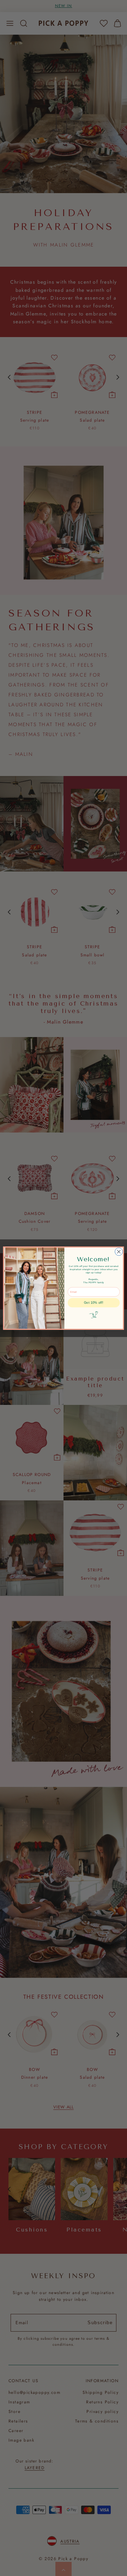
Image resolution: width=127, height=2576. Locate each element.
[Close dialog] (119, 1251)
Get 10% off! (94, 1303)
